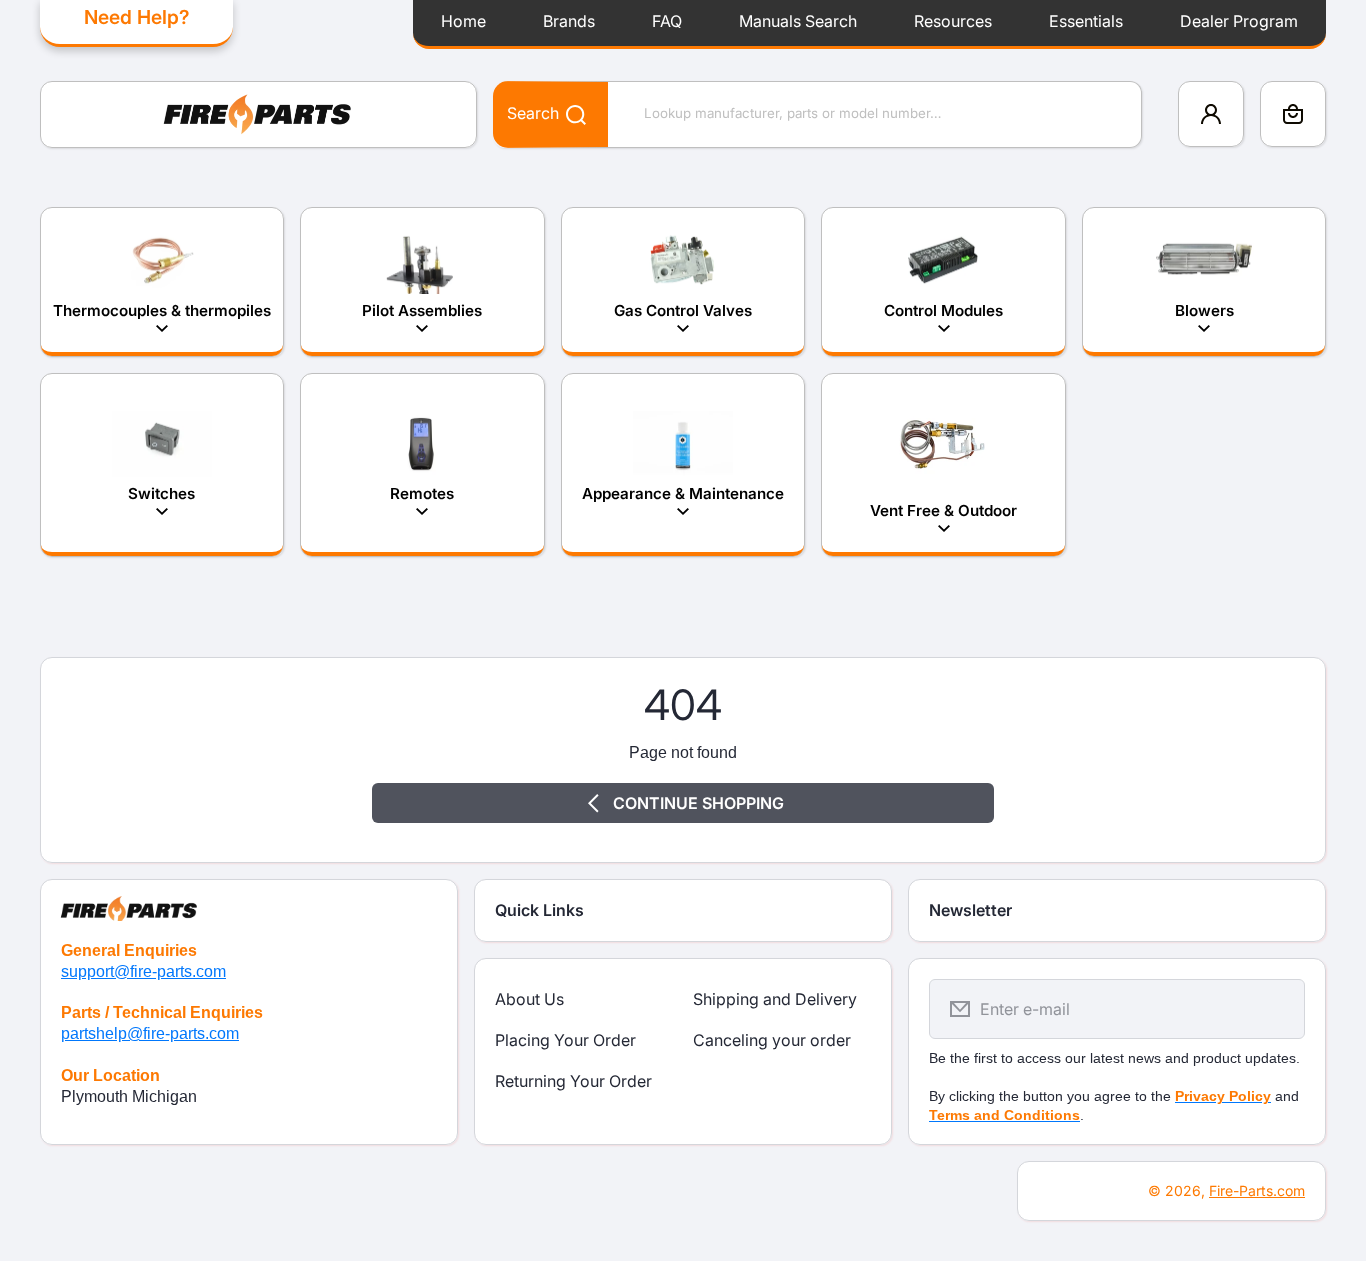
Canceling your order (772, 1040)
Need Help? (136, 17)
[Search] (565, 113)
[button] (1293, 114)
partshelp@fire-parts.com (150, 1033)
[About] (249, 900)
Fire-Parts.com (1257, 1190)
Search (533, 113)
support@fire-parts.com (143, 971)
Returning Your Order (573, 1081)
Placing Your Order (565, 1040)
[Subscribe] (1277, 1009)
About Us (529, 999)
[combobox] (817, 114)
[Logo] (258, 114)
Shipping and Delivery (775, 999)
